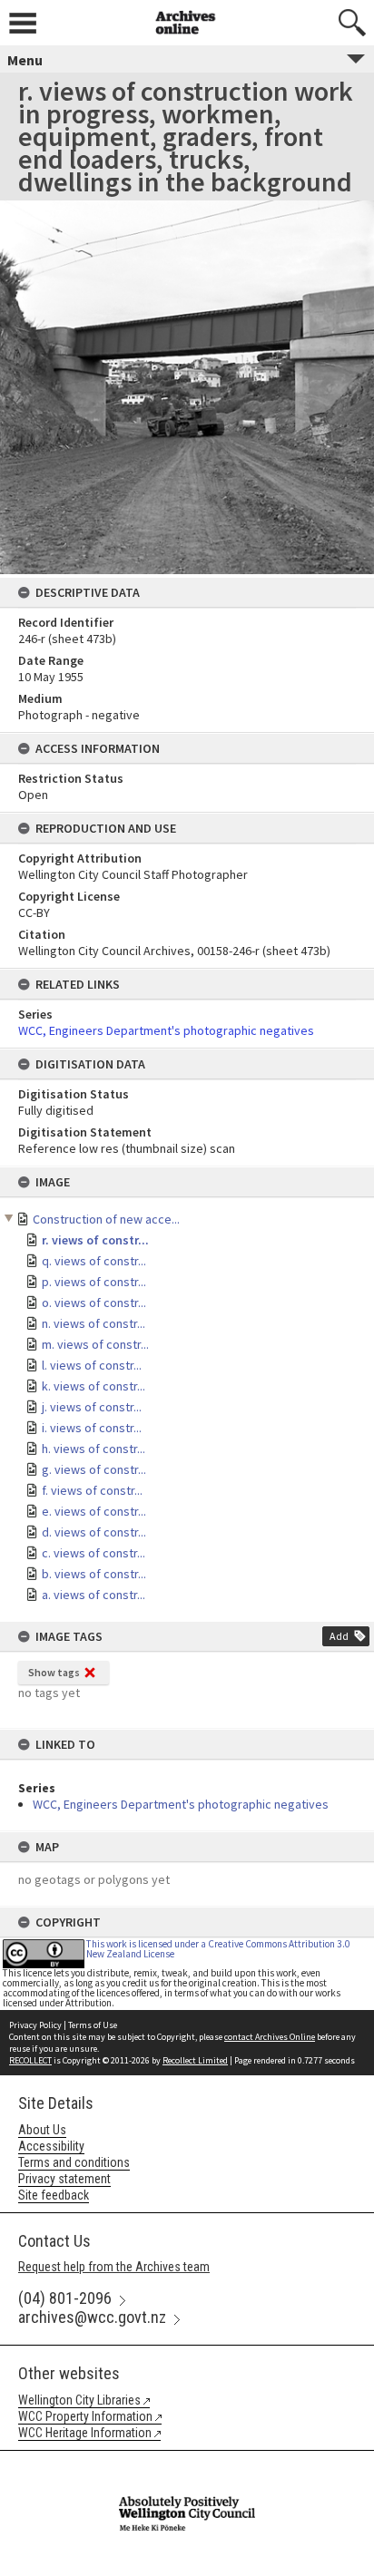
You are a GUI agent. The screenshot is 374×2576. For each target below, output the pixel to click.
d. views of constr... (94, 1532)
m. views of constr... (95, 1344)
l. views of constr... (92, 1365)
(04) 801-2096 (65, 2298)
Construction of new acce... (106, 1219)
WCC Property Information (85, 2416)
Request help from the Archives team (114, 2267)
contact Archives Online (270, 2037)
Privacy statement (64, 2179)
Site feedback (54, 2195)
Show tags (54, 1672)
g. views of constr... (94, 1469)
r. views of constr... (95, 1240)
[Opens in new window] (187, 2463)
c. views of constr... (93, 1553)
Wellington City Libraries (79, 2400)
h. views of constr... (93, 1449)
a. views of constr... (93, 1595)
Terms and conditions (74, 2162)
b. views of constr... (94, 1574)
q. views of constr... (94, 1261)
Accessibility (51, 2146)
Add (339, 1636)
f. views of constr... (92, 1490)
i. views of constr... (92, 1428)
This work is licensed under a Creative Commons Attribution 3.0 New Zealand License (218, 1949)
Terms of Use (93, 2025)
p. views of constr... (94, 1282)
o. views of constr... (94, 1303)
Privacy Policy (35, 2025)
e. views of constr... (94, 1511)
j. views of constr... (92, 1407)
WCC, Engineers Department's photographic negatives (181, 1804)
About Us (42, 2130)
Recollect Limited (195, 2060)
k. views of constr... (93, 1386)
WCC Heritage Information (85, 2433)
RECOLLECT (30, 2060)
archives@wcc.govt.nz (92, 2317)
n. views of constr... (93, 1323)
